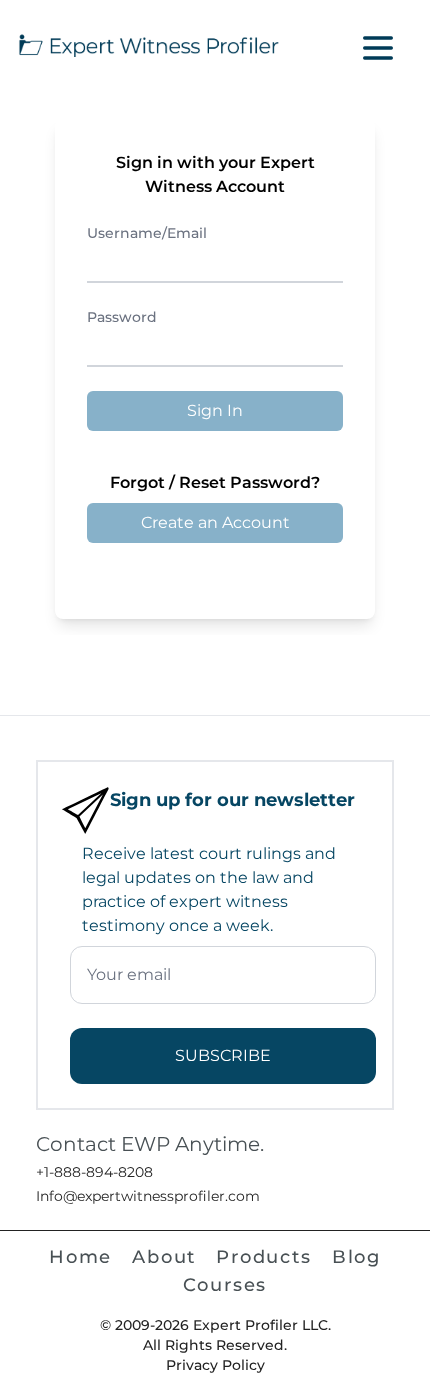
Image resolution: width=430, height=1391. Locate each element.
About (164, 1257)
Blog (356, 1257)
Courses (225, 1285)
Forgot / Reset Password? (215, 482)
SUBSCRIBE (223, 1055)
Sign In (215, 410)
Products (263, 1257)
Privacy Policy (215, 1365)
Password (122, 317)
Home (80, 1257)
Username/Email (147, 233)
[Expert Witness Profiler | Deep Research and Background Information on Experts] (147, 43)
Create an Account (215, 522)
